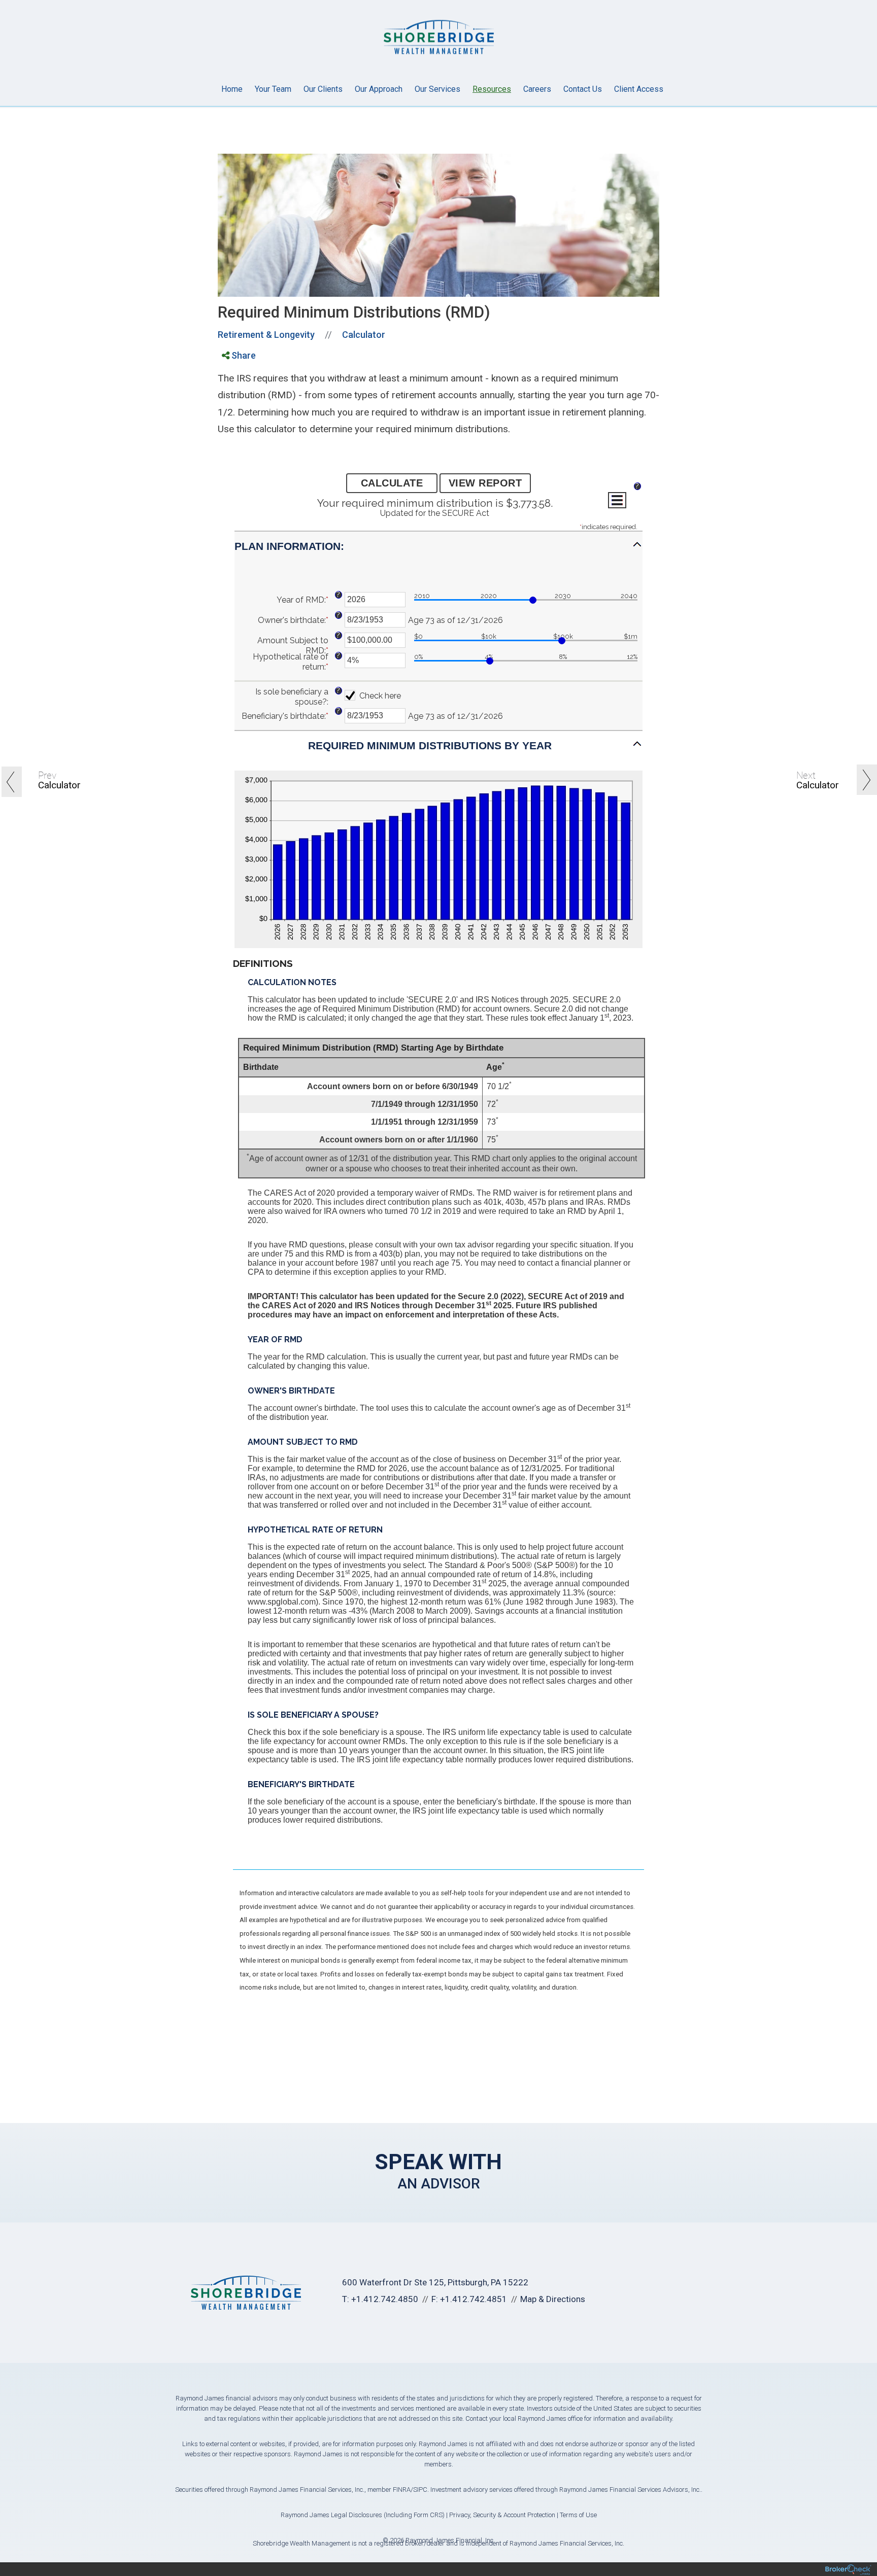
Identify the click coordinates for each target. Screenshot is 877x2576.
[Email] (233, 411)
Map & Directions (553, 2299)
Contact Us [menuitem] (583, 89)
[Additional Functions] (617, 500)
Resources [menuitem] (492, 89)
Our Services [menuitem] (437, 89)
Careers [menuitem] (537, 89)
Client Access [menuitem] (639, 89)
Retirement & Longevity (266, 335)
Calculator (364, 335)
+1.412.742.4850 (385, 2299)
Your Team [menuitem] (273, 89)
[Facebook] (233, 372)
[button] (438, 551)
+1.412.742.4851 (474, 2299)
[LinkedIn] (233, 398)
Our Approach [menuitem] (379, 89)
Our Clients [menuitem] (323, 89)
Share (243, 355)
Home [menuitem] (232, 89)
